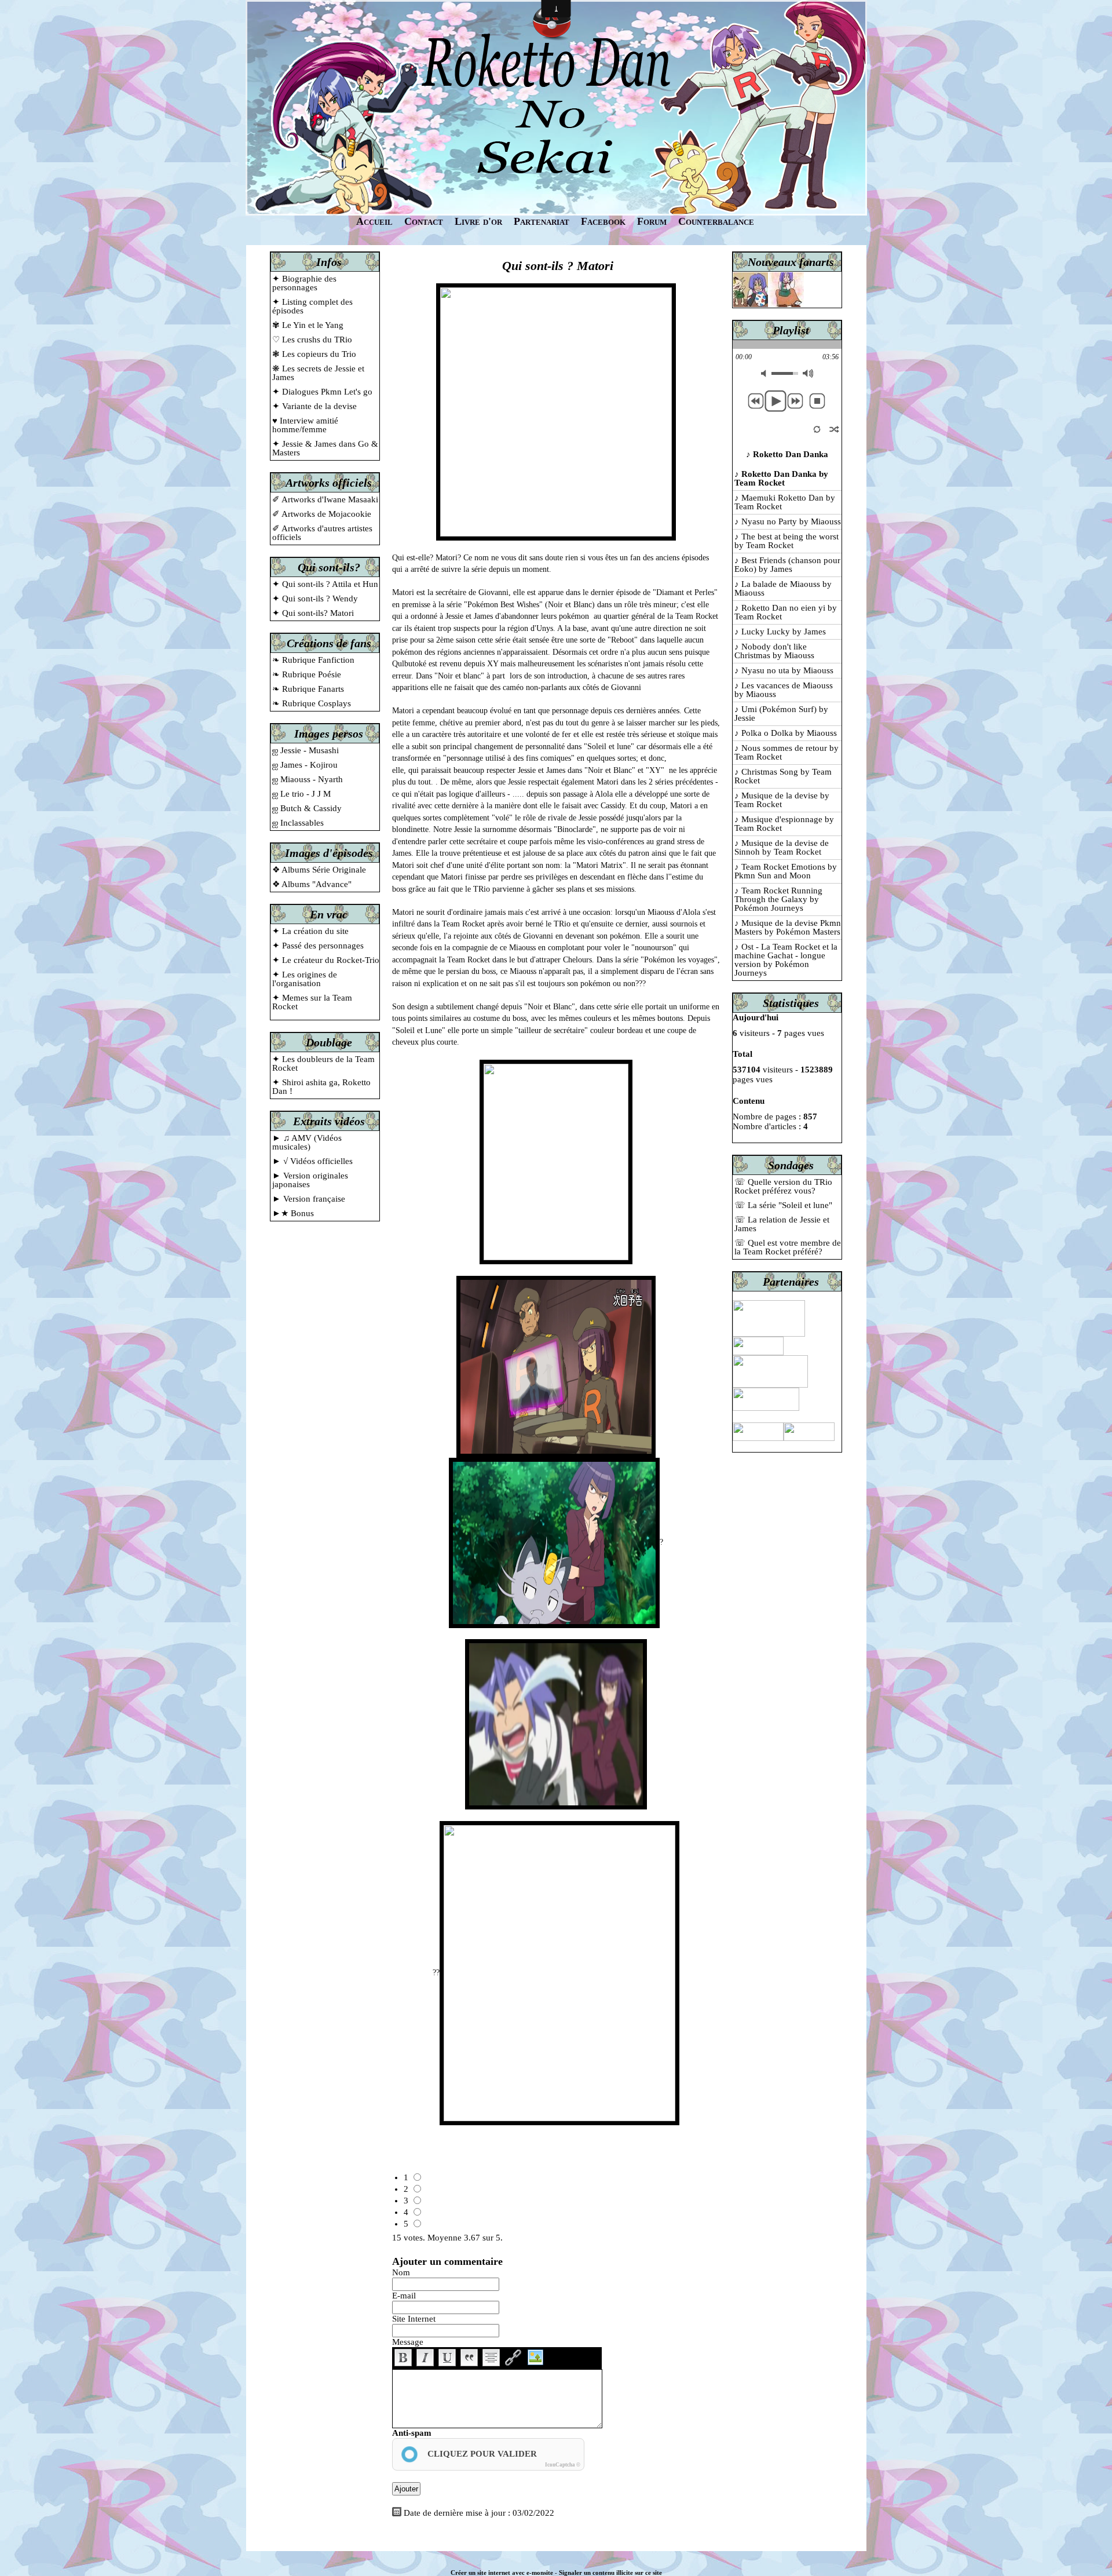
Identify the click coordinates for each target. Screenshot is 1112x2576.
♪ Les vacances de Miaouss (784, 690)
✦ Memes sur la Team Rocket (312, 1002)
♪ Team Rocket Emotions (786, 871)
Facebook (603, 221)
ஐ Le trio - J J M (301, 794)
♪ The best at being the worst (787, 541)
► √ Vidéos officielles (312, 1161)
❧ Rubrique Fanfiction (313, 660)
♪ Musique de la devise (782, 800)
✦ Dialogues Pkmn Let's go (322, 392)
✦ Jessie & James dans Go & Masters (325, 448)
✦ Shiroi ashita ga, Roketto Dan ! (321, 1087)
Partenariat (542, 221)
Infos (329, 262)
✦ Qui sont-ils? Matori (313, 613)
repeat (817, 428)
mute (766, 373)
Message (408, 2342)
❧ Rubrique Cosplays (312, 703)
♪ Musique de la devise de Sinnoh (782, 847)
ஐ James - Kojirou (305, 765)
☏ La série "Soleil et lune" (783, 1205)
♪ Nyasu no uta (784, 670)
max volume (808, 373)
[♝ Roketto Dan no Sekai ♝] (556, 107)
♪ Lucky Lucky (780, 632)
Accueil (374, 221)
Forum (652, 221)
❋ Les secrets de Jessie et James (318, 373)
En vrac (329, 914)
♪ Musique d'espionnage (784, 824)
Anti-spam (412, 2433)
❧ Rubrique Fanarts (308, 689)
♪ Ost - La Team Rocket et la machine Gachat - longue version (786, 960)
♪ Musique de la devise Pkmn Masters (788, 927)
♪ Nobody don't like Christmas (774, 651)
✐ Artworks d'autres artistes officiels (322, 533)
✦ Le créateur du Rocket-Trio (326, 960)
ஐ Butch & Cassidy (307, 808)
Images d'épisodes (329, 853)
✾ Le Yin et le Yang (308, 325)
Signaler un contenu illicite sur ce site (610, 2573)
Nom (401, 2272)
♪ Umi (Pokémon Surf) (781, 714)
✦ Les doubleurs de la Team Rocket (323, 1063)
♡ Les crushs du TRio (312, 340)
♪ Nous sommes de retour (787, 752)
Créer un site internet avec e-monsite (502, 2573)
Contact (424, 221)
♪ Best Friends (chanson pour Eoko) (787, 565)
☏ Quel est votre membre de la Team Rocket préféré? (788, 1247)
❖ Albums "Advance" (312, 884)
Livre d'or (478, 221)
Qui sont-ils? (329, 567)
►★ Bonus (293, 1213)
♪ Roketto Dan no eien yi (786, 612)
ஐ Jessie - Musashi (306, 750)
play (776, 401)
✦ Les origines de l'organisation (305, 979)
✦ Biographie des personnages (304, 283)
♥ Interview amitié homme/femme (305, 425)
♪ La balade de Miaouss (783, 588)
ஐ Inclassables (298, 823)
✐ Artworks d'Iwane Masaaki (325, 499)
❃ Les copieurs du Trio (314, 354)
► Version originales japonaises (310, 1180)
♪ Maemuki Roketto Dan (785, 502)
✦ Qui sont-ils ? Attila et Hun (325, 584)
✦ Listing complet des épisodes (312, 306)
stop (817, 401)
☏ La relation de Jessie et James (782, 1224)
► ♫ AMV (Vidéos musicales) (307, 1142)
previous (756, 401)
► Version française (309, 1199)
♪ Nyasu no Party (788, 521)
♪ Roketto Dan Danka (781, 478)
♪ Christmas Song (783, 776)
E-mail (404, 2296)
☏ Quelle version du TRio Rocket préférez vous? (783, 1186)
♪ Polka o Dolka (786, 733)
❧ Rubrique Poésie (307, 674)
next (795, 401)
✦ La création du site (310, 931)
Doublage (329, 1042)
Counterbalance (716, 221)
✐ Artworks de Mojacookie (322, 514)
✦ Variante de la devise (314, 406)
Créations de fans (329, 643)
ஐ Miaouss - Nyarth (308, 779)
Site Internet (414, 2319)
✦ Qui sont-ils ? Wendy (315, 599)
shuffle (834, 428)
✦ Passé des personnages (318, 946)
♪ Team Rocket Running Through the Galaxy (778, 899)
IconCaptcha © (563, 2465)
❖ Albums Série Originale (319, 870)
